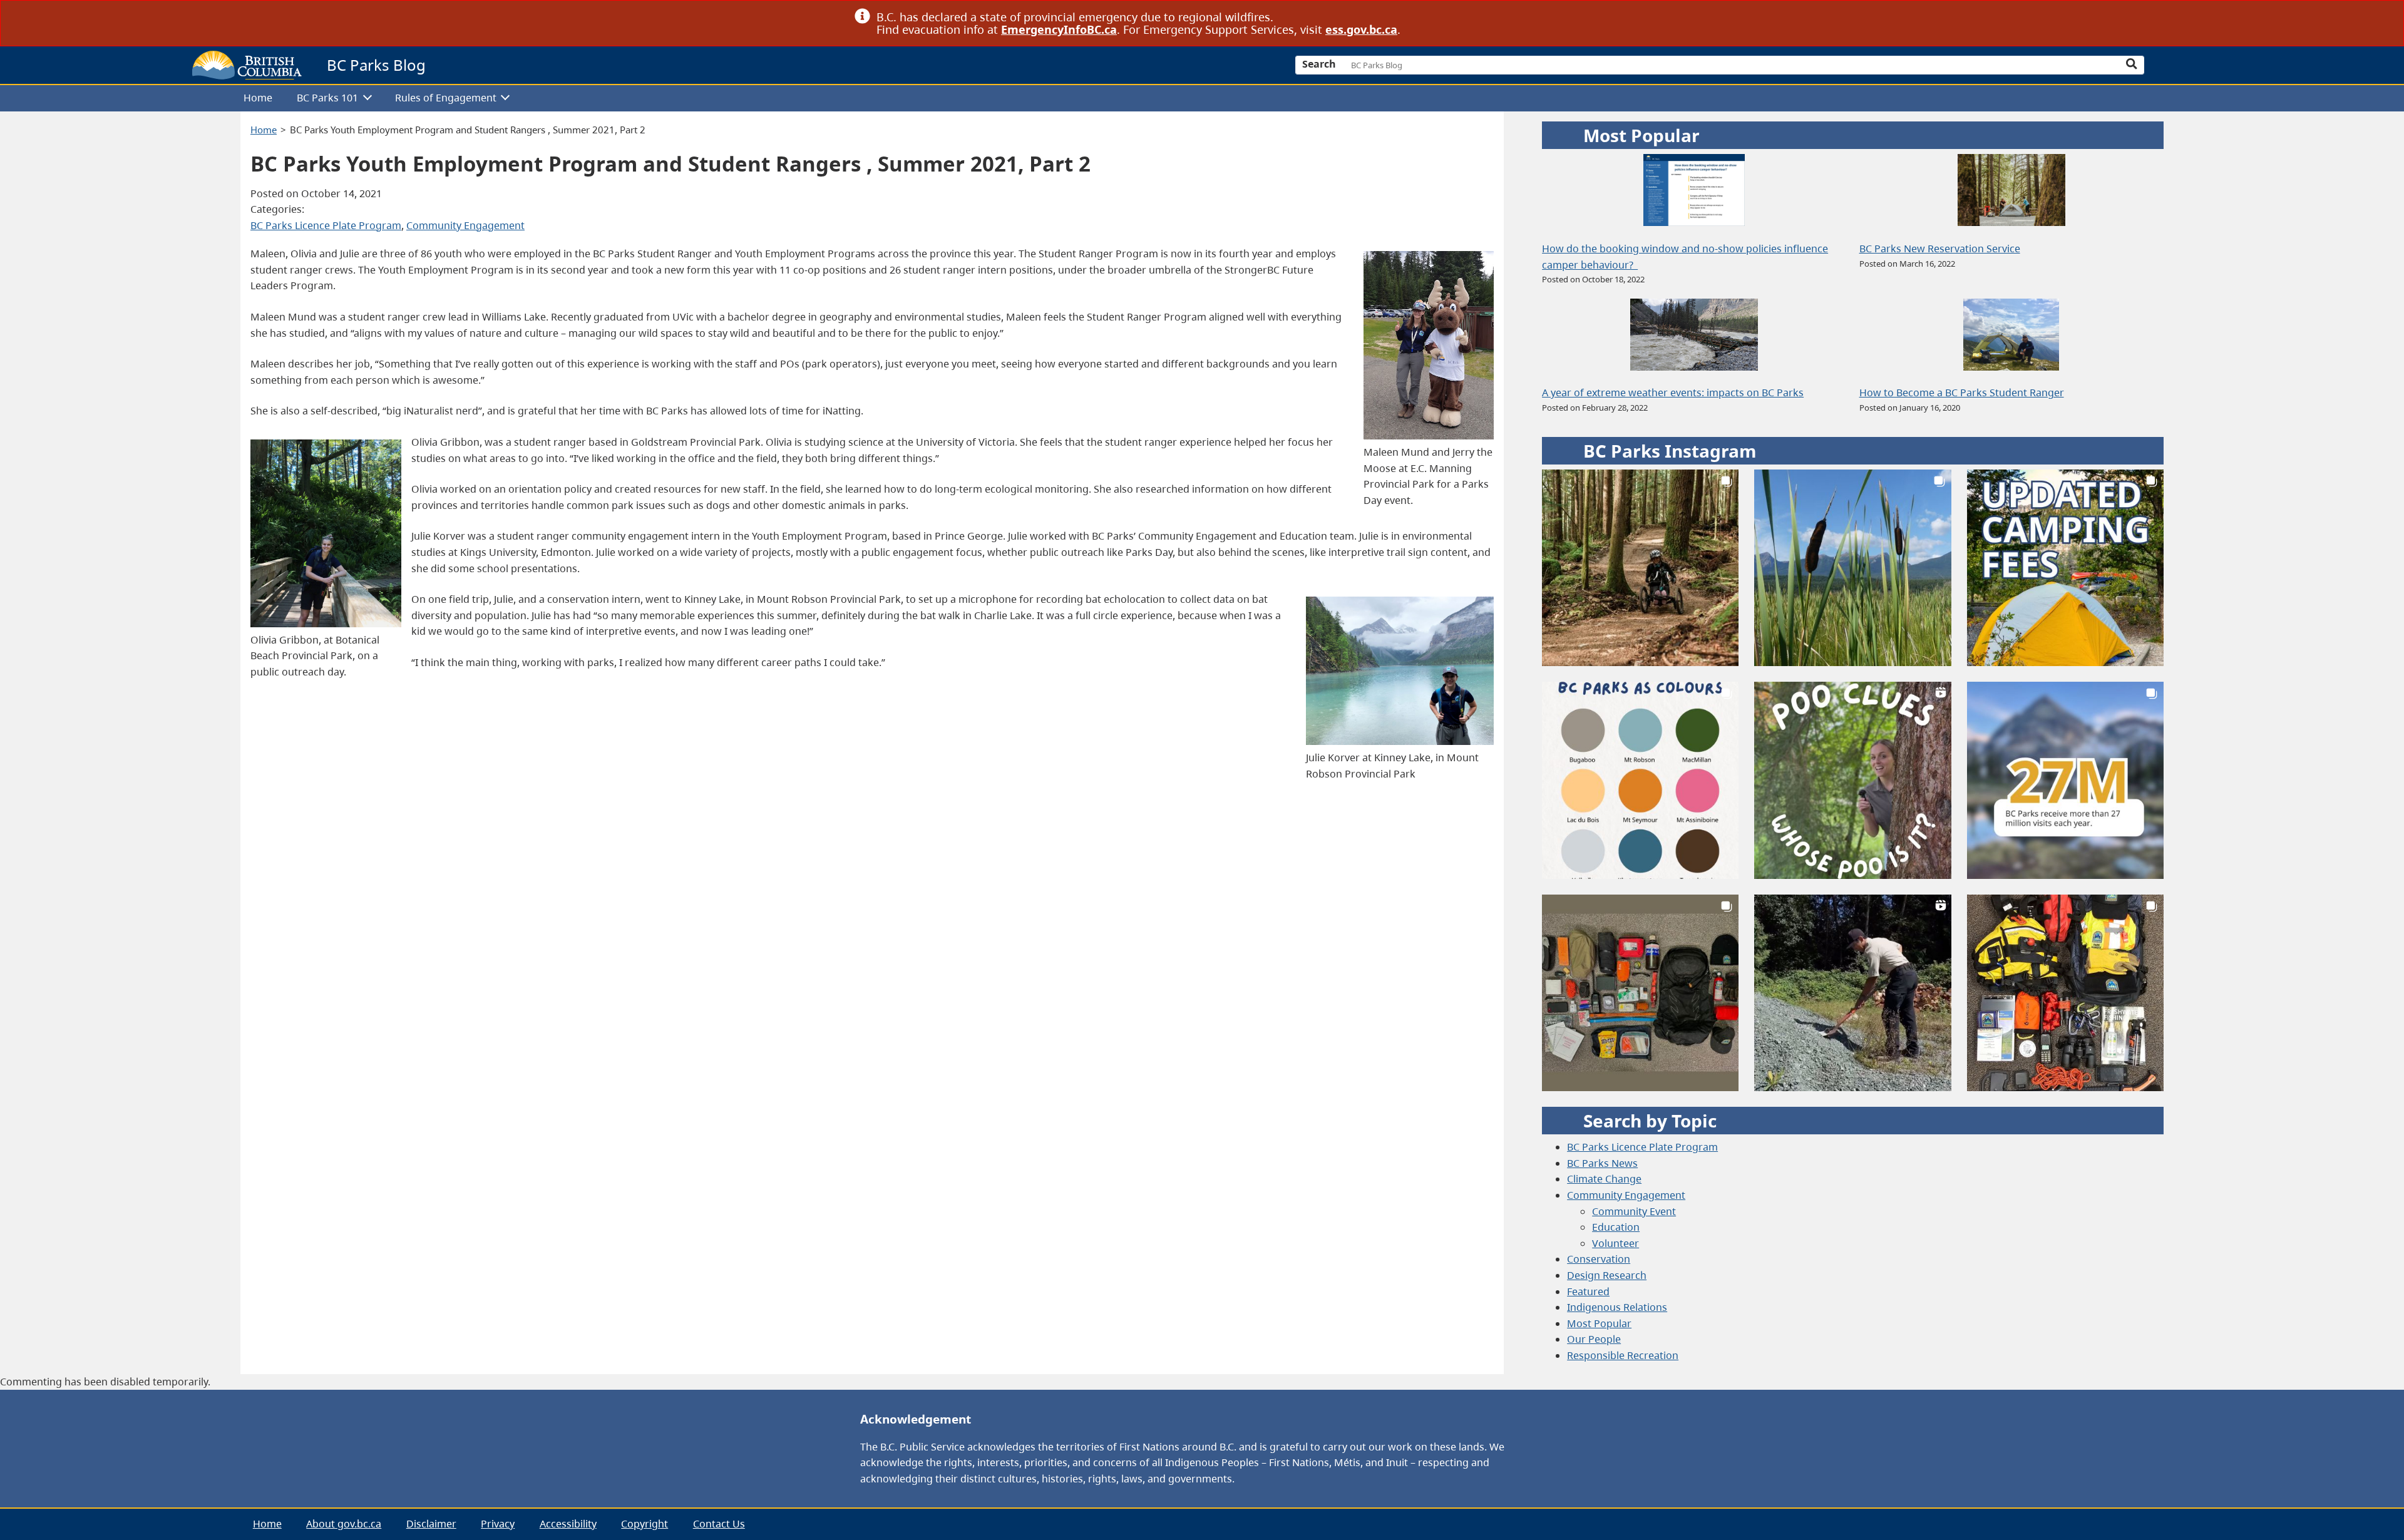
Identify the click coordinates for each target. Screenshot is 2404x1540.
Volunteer (1616, 1243)
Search (1319, 64)
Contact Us (719, 1524)
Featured (1588, 1291)
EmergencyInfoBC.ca (1059, 29)
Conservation (1599, 1259)
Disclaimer (431, 1524)
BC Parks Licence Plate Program (326, 225)
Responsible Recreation (1623, 1355)
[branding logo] (247, 65)
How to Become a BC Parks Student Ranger (1962, 393)
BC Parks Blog (376, 65)
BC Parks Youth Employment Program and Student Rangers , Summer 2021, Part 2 (468, 130)
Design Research (1607, 1275)
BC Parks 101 (327, 98)
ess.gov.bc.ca (1361, 29)
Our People (1594, 1339)
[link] (1545, 17)
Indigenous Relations (1617, 1307)
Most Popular (1599, 1323)
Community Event (1634, 1211)
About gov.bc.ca (344, 1524)
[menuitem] (258, 99)
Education (1616, 1227)
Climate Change (1604, 1179)
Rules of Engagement (446, 98)
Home (258, 98)
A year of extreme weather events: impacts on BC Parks (1673, 393)
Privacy (498, 1524)
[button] (1640, 568)
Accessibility (568, 1524)
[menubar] (1197, 99)
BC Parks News (1602, 1163)
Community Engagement (465, 225)
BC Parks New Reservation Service (1940, 249)
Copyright (645, 1524)
